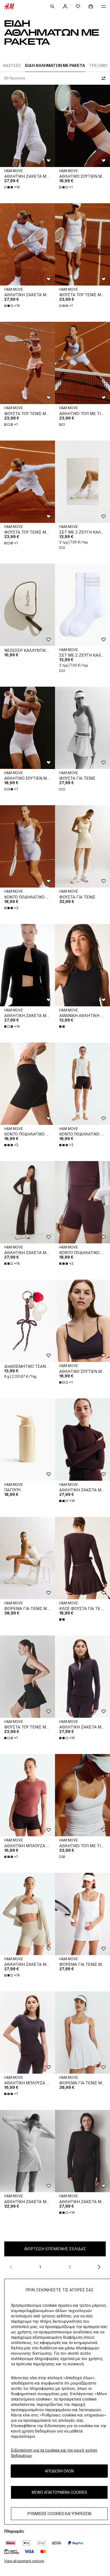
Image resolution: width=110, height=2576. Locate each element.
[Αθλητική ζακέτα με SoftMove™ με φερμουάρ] (27, 126)
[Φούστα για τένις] (82, 728)
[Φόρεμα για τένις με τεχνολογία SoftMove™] (27, 1558)
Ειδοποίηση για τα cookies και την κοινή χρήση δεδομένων (54, 2453)
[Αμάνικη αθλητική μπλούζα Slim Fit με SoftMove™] (82, 965)
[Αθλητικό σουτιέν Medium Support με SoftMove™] (82, 126)
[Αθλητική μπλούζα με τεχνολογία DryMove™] (27, 1795)
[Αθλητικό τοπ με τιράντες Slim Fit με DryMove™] (82, 363)
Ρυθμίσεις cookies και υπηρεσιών (59, 2514)
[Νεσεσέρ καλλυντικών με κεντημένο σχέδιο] (27, 605)
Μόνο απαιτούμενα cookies (59, 2492)
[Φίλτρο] (103, 78)
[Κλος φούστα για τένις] (82, 1558)
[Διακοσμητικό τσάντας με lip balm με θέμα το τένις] (27, 1321)
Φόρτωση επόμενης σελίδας (55, 2249)
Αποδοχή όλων (59, 2471)
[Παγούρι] (27, 1440)
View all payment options (24, 2561)
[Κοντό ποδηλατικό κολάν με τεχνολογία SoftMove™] (27, 846)
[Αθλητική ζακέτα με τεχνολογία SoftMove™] (27, 2151)
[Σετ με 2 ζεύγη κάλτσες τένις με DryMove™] (82, 482)
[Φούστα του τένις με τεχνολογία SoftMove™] (82, 244)
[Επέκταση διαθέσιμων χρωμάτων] (62, 425)
